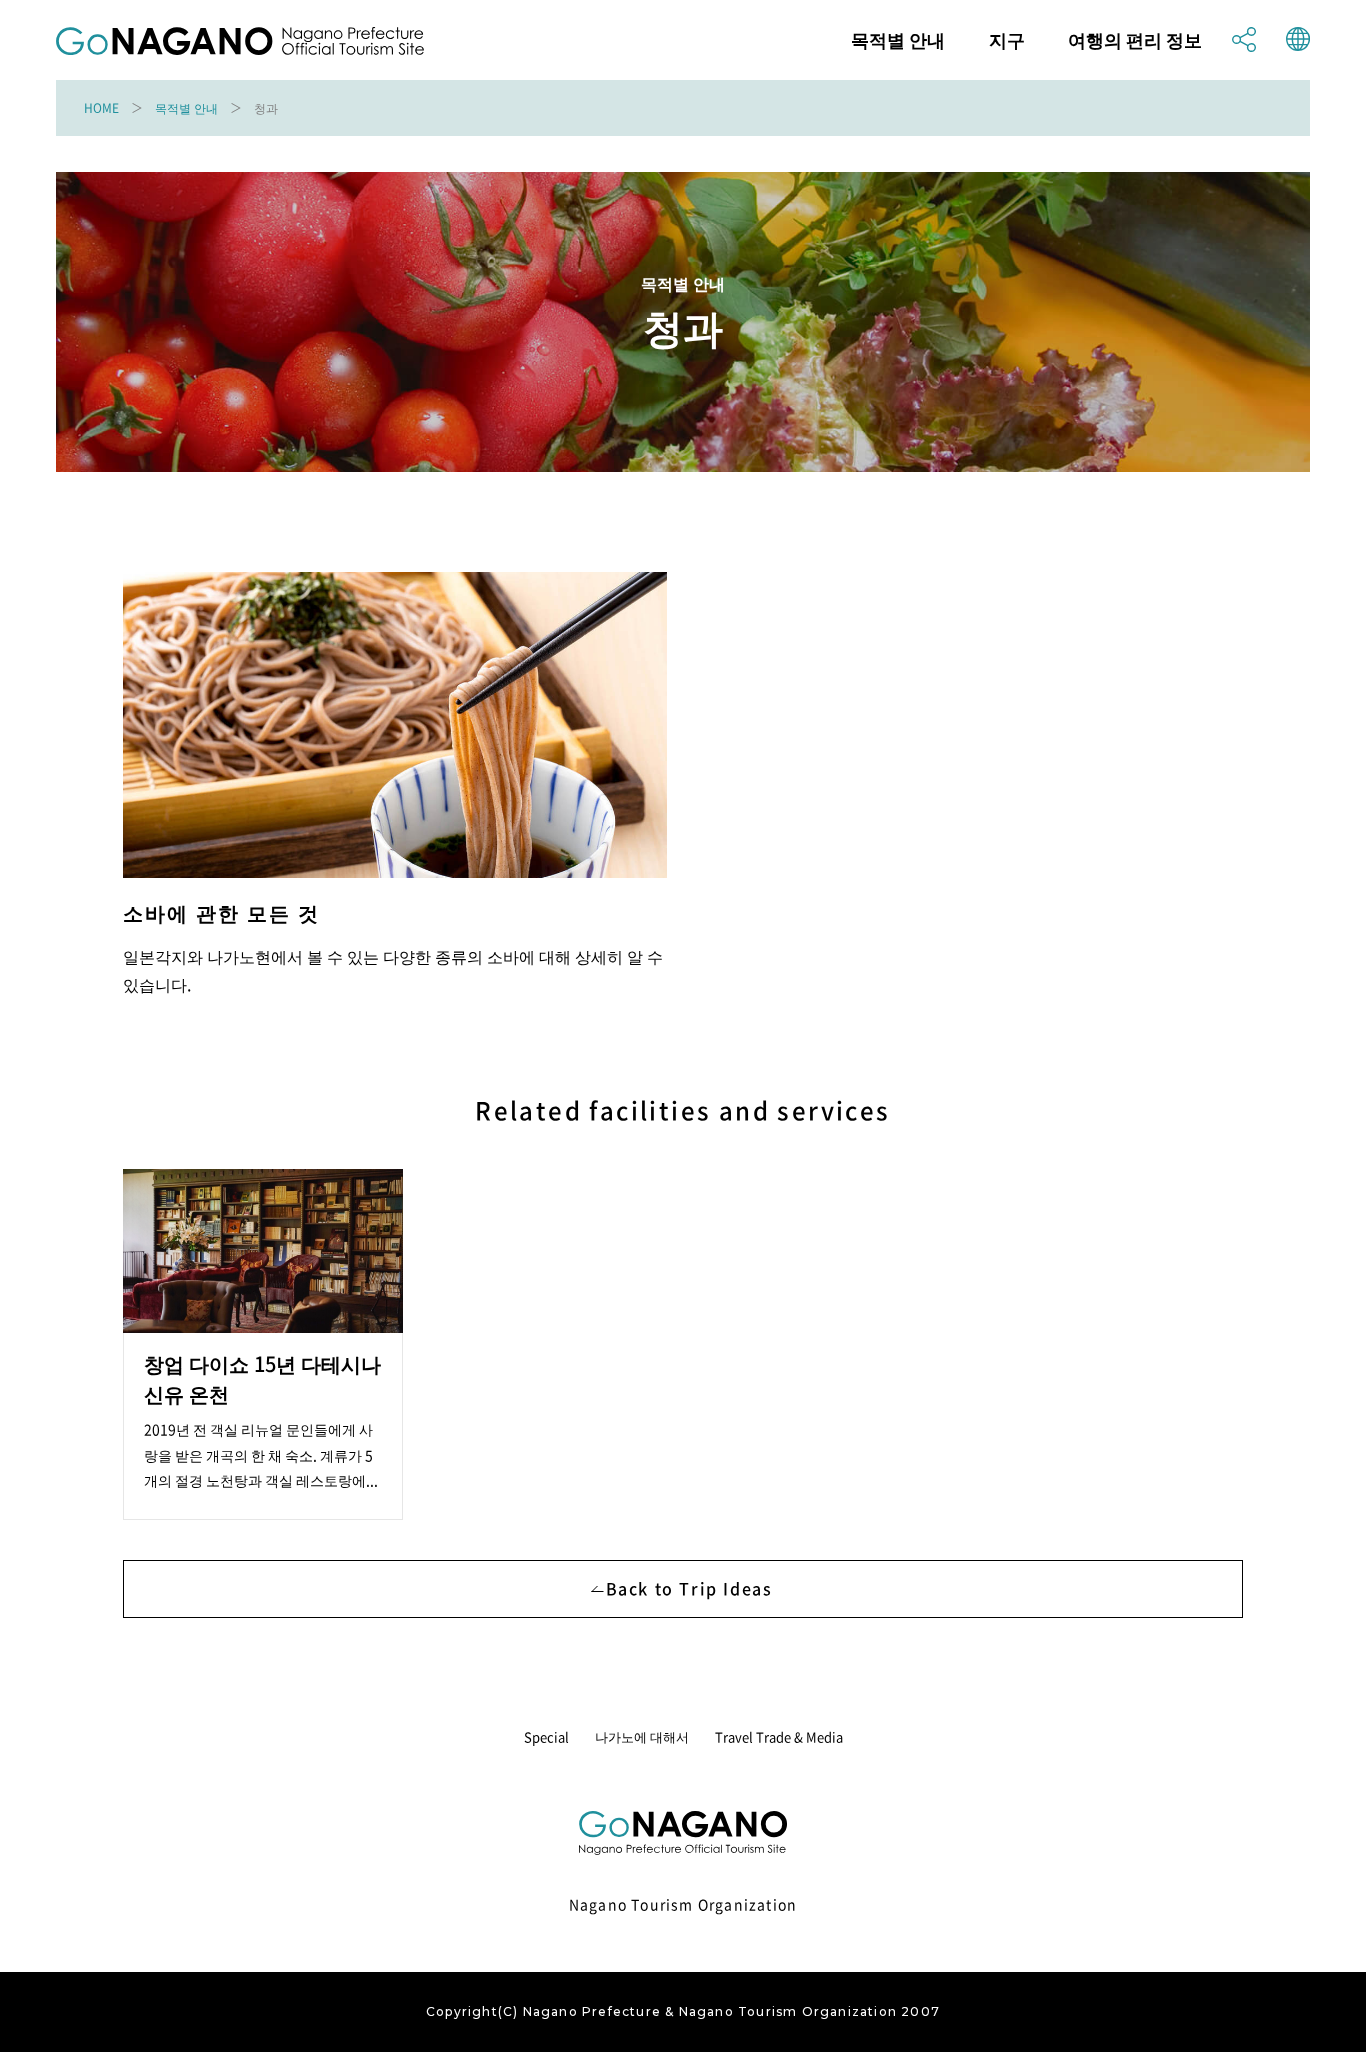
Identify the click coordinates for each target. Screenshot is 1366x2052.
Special (546, 1736)
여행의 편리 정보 (1135, 40)
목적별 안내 (898, 40)
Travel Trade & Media (779, 1736)
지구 (1007, 40)
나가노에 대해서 (642, 1736)
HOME (101, 108)
